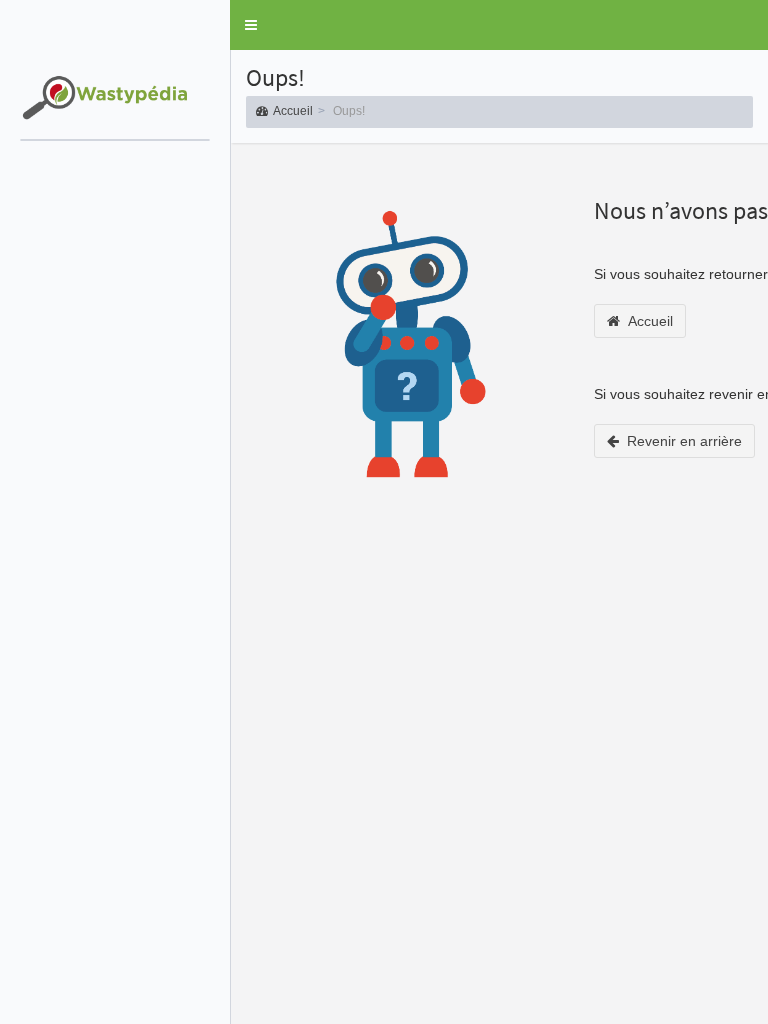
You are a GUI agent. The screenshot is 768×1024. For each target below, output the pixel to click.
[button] (251, 25)
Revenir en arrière (680, 441)
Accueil (293, 111)
